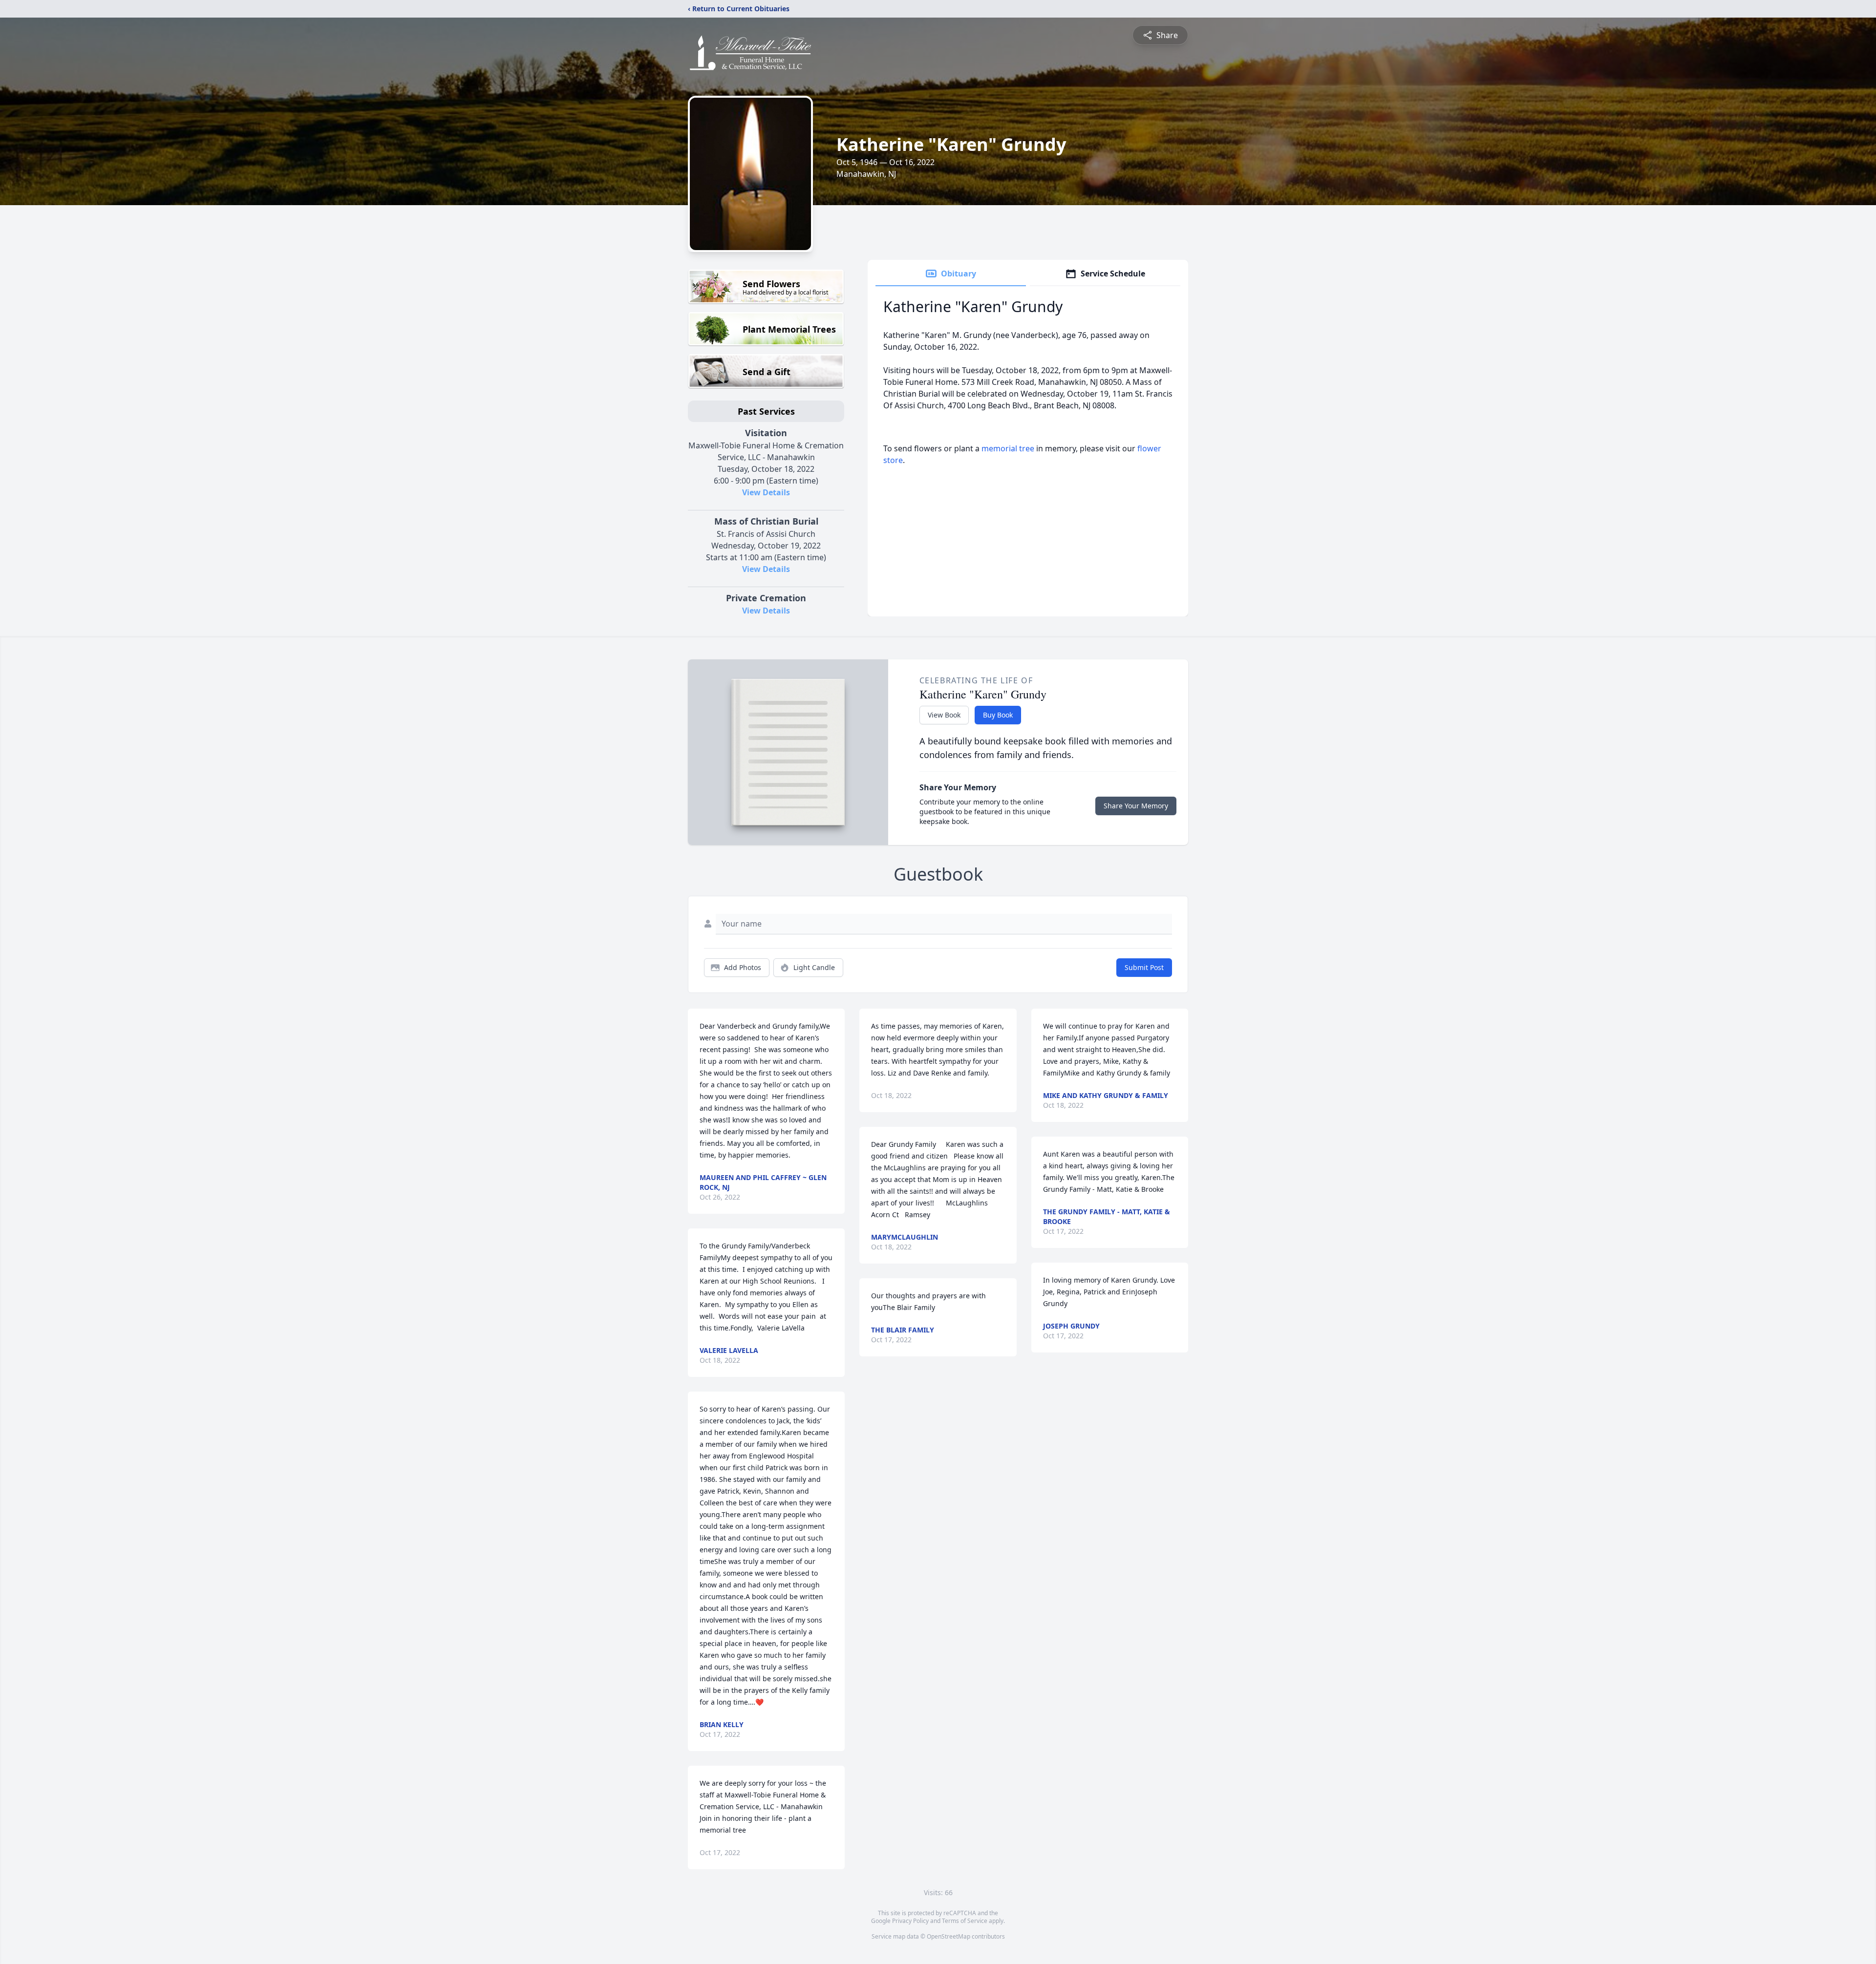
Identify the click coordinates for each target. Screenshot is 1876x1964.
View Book (944, 715)
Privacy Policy (910, 1921)
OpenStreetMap (949, 1936)
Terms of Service (965, 1921)
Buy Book (998, 715)
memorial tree (1008, 448)
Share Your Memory (1136, 806)
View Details (766, 492)
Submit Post (1144, 967)
